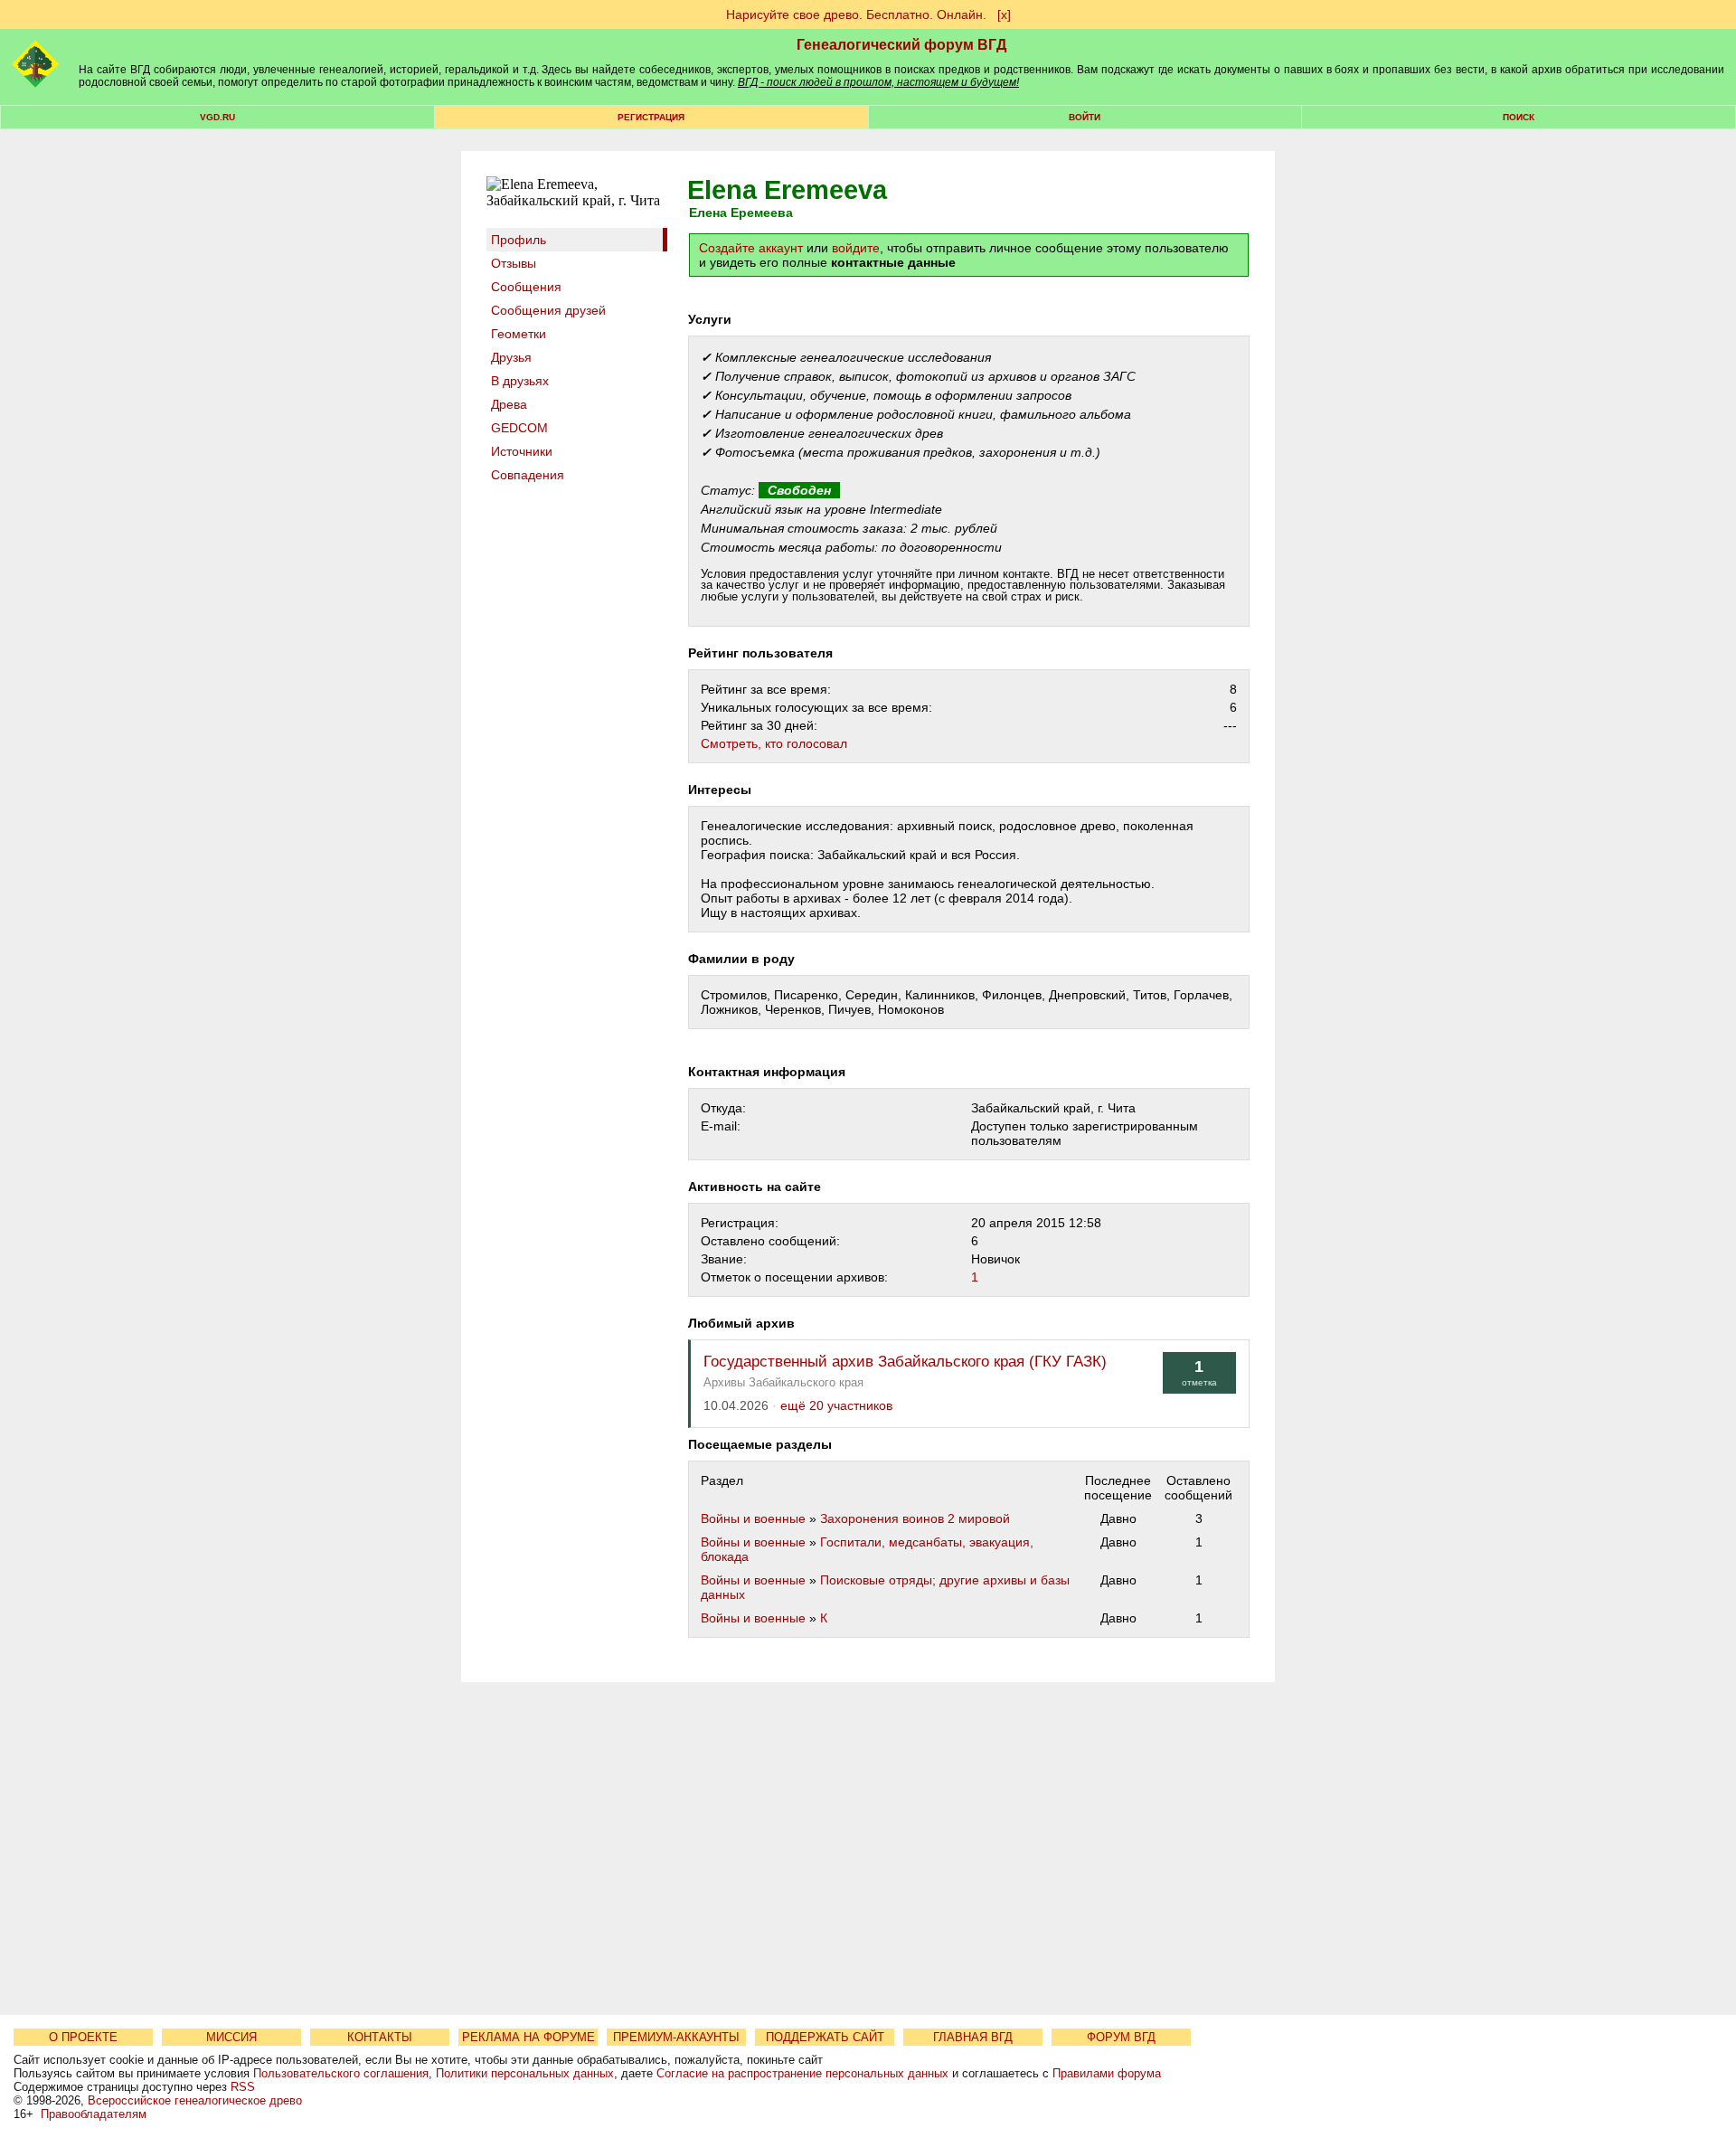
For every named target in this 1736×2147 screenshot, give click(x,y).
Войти (1085, 117)
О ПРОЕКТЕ (83, 2037)
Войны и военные (753, 1518)
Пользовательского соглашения (341, 2073)
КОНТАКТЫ (380, 2037)
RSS (243, 2087)
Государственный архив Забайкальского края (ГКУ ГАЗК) (905, 1362)
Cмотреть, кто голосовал (774, 743)
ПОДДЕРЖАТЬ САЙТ (825, 2037)
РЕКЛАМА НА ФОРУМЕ (528, 2037)
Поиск (1519, 117)
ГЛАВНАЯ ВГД (973, 2037)
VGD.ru (217, 117)
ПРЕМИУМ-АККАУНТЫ (676, 2037)
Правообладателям (94, 2114)
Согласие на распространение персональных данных (802, 2073)
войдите (856, 248)
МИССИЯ (231, 2037)
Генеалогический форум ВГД (901, 45)
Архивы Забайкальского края (783, 1382)
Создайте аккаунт (751, 248)
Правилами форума (1107, 2073)
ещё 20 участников (836, 1406)
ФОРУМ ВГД (1121, 2037)
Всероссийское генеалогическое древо (195, 2100)
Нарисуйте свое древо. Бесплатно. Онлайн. (856, 14)
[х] (1004, 14)
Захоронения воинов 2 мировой (915, 1518)
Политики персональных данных (525, 2073)
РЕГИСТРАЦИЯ (651, 117)
